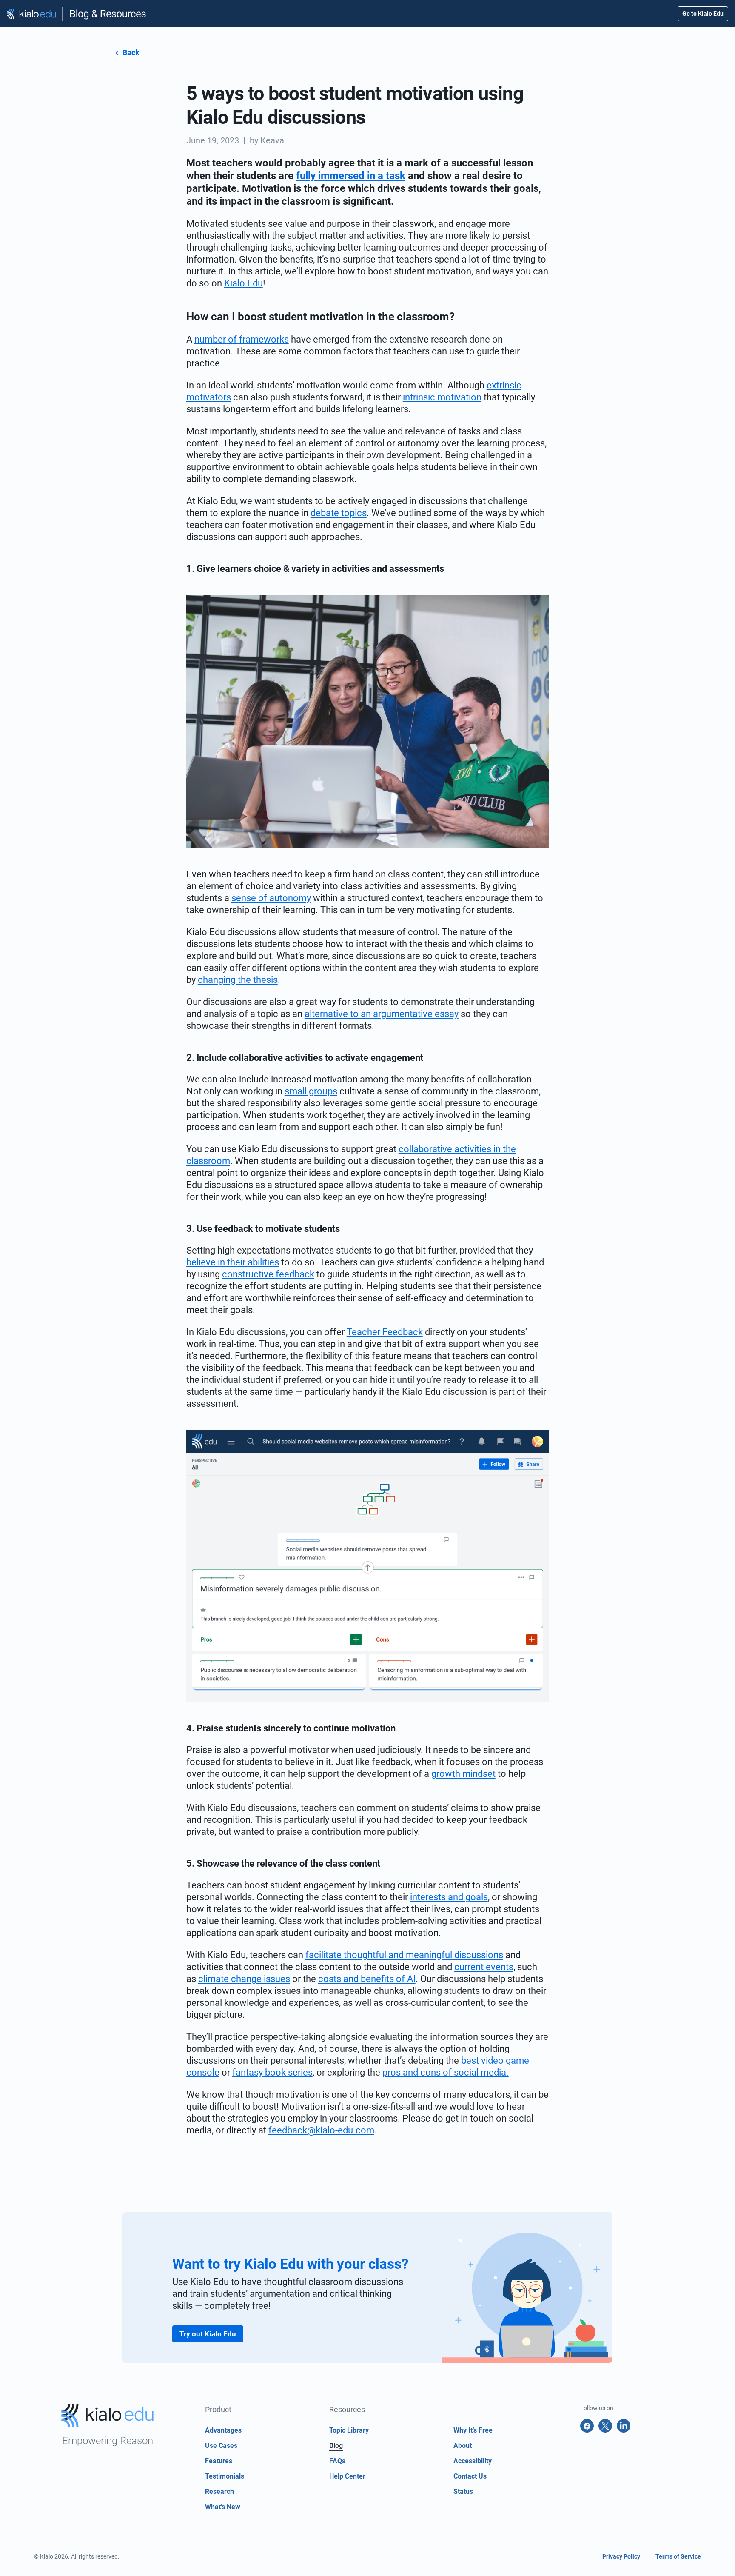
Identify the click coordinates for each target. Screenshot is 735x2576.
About (463, 2446)
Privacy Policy (621, 2556)
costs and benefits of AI (367, 1979)
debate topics (339, 513)
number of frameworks (242, 339)
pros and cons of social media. (446, 2072)
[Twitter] (605, 2426)
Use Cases (221, 2446)
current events (484, 1967)
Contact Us (470, 2476)
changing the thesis (238, 980)
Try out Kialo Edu (208, 2334)
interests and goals (449, 1897)
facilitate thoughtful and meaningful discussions (404, 1955)
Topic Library (349, 2430)
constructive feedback (268, 1274)
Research (219, 2492)
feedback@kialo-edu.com (321, 2130)
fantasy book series (272, 2072)
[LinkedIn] (624, 2426)
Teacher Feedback (385, 1332)
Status (463, 2492)
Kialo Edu (244, 283)
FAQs (337, 2461)
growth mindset (463, 1774)
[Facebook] (587, 2426)
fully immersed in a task (351, 176)
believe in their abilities (233, 1262)
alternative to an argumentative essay (382, 1014)
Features (219, 2461)
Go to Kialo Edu (703, 14)
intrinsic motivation (442, 397)
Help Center (347, 2476)
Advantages (223, 2430)
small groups (311, 1091)
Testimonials (225, 2476)
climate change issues (244, 1979)
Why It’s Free (473, 2430)
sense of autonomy (271, 898)
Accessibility (473, 2461)
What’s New (223, 2507)
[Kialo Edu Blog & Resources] (77, 14)
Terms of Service (678, 2556)
